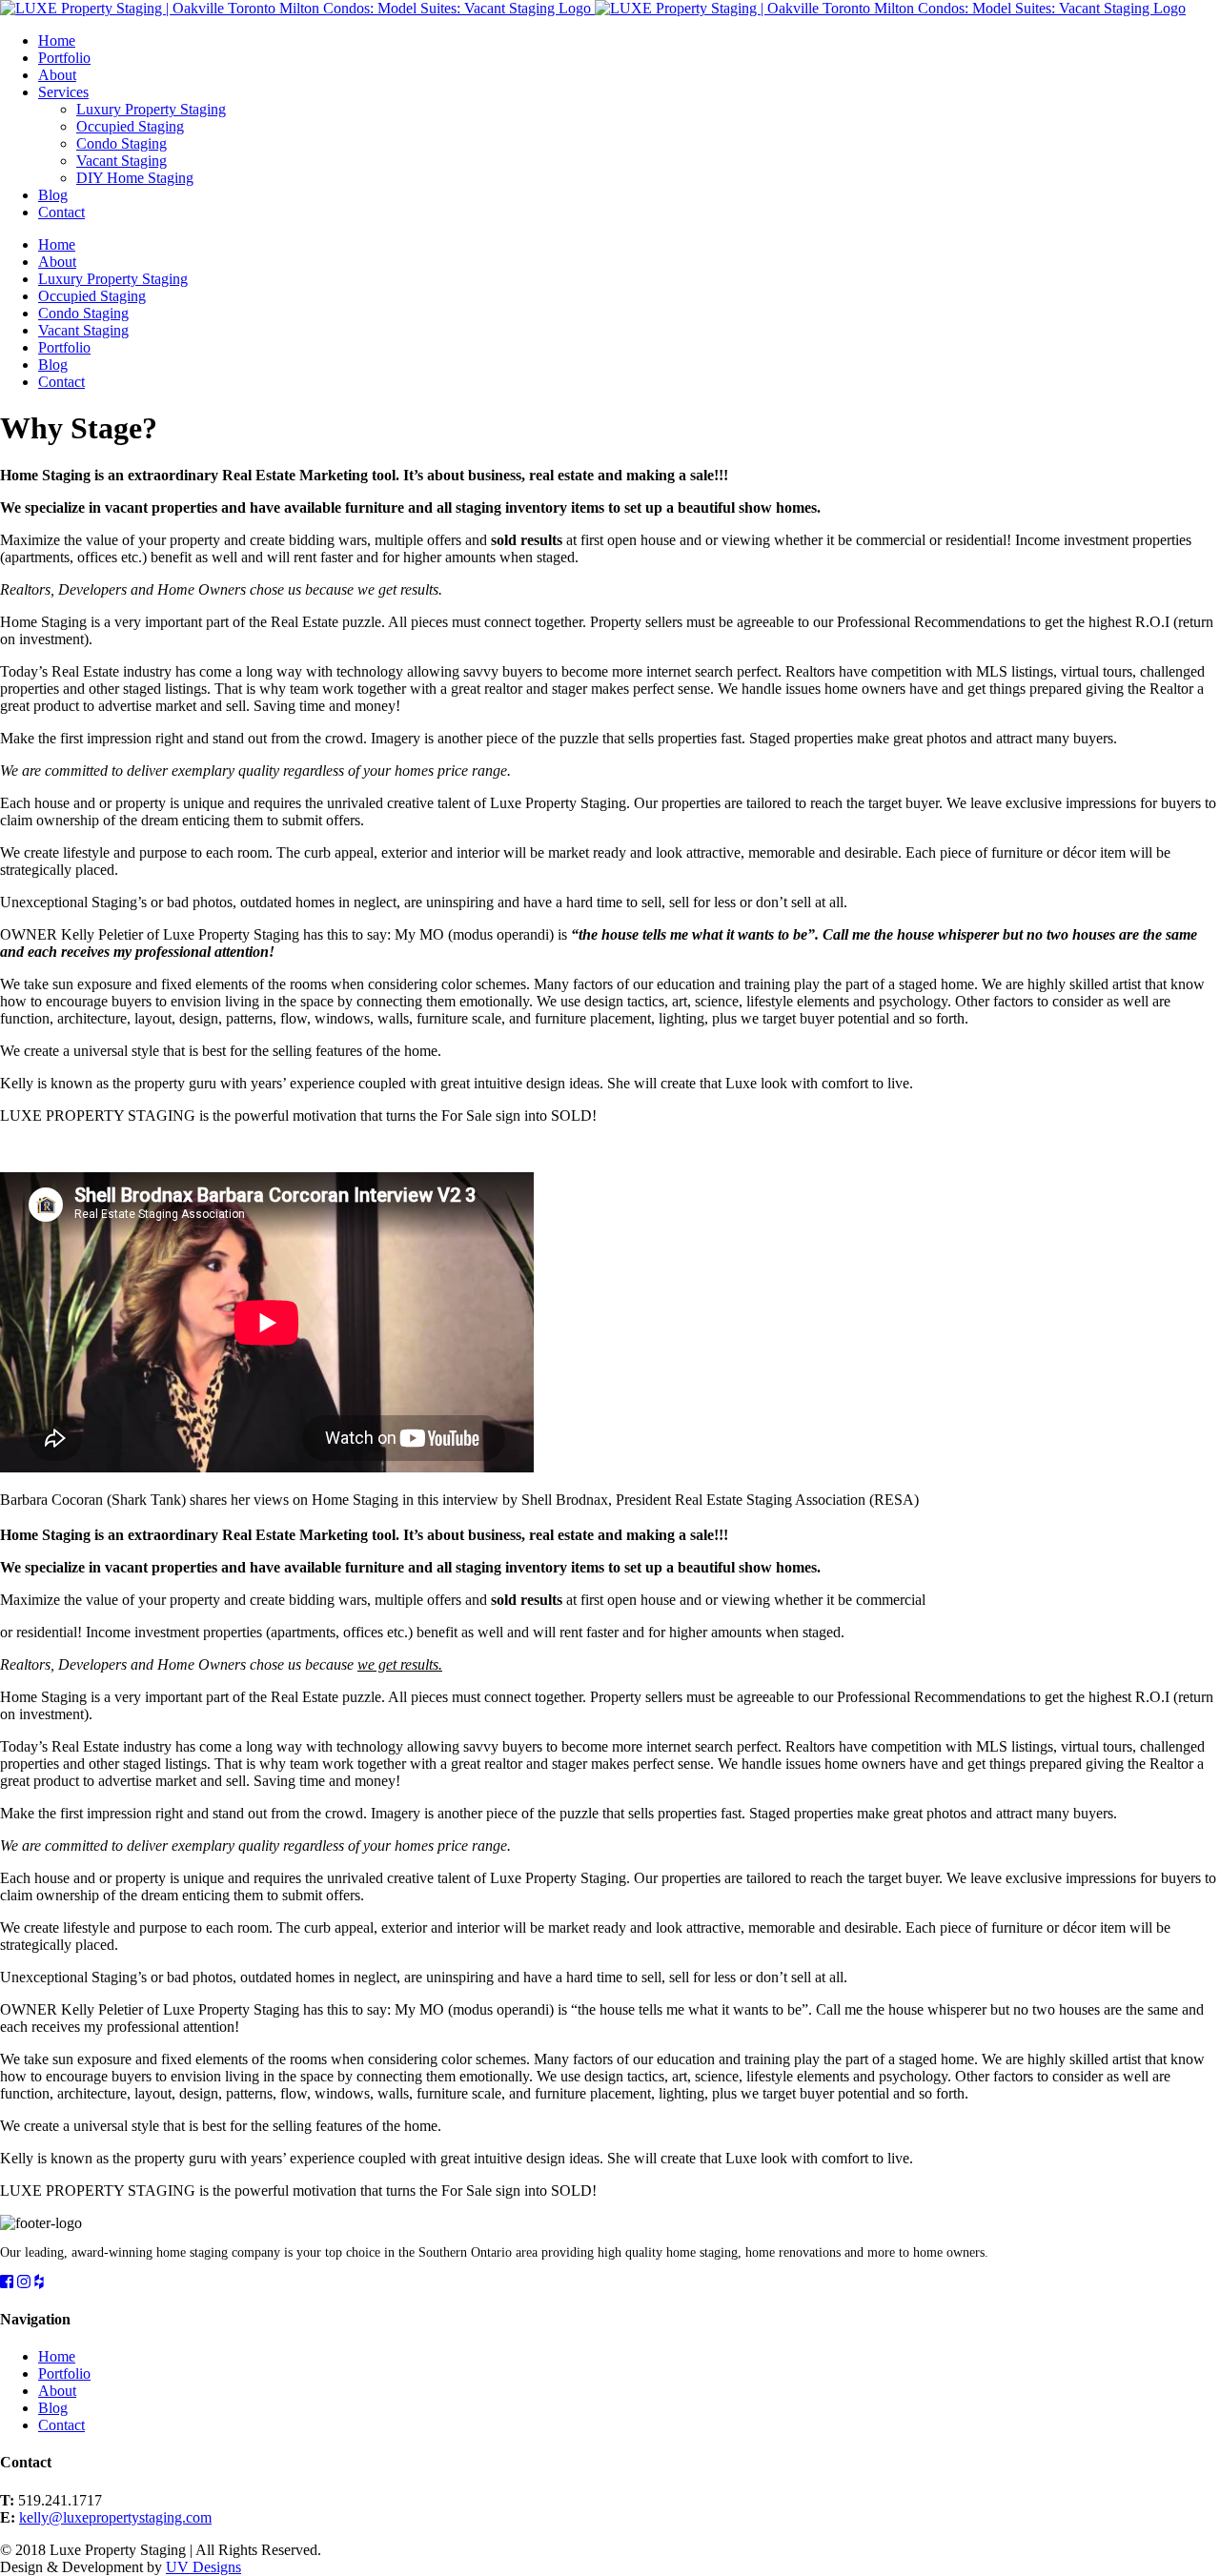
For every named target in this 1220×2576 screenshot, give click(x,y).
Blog (53, 2408)
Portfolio (64, 2373)
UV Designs (203, 2567)
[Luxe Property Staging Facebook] (7, 2282)
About (57, 2391)
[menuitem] (629, 41)
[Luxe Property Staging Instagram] (24, 2282)
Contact (61, 2425)
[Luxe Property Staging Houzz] (39, 2282)
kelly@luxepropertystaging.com (115, 2517)
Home (57, 2356)
